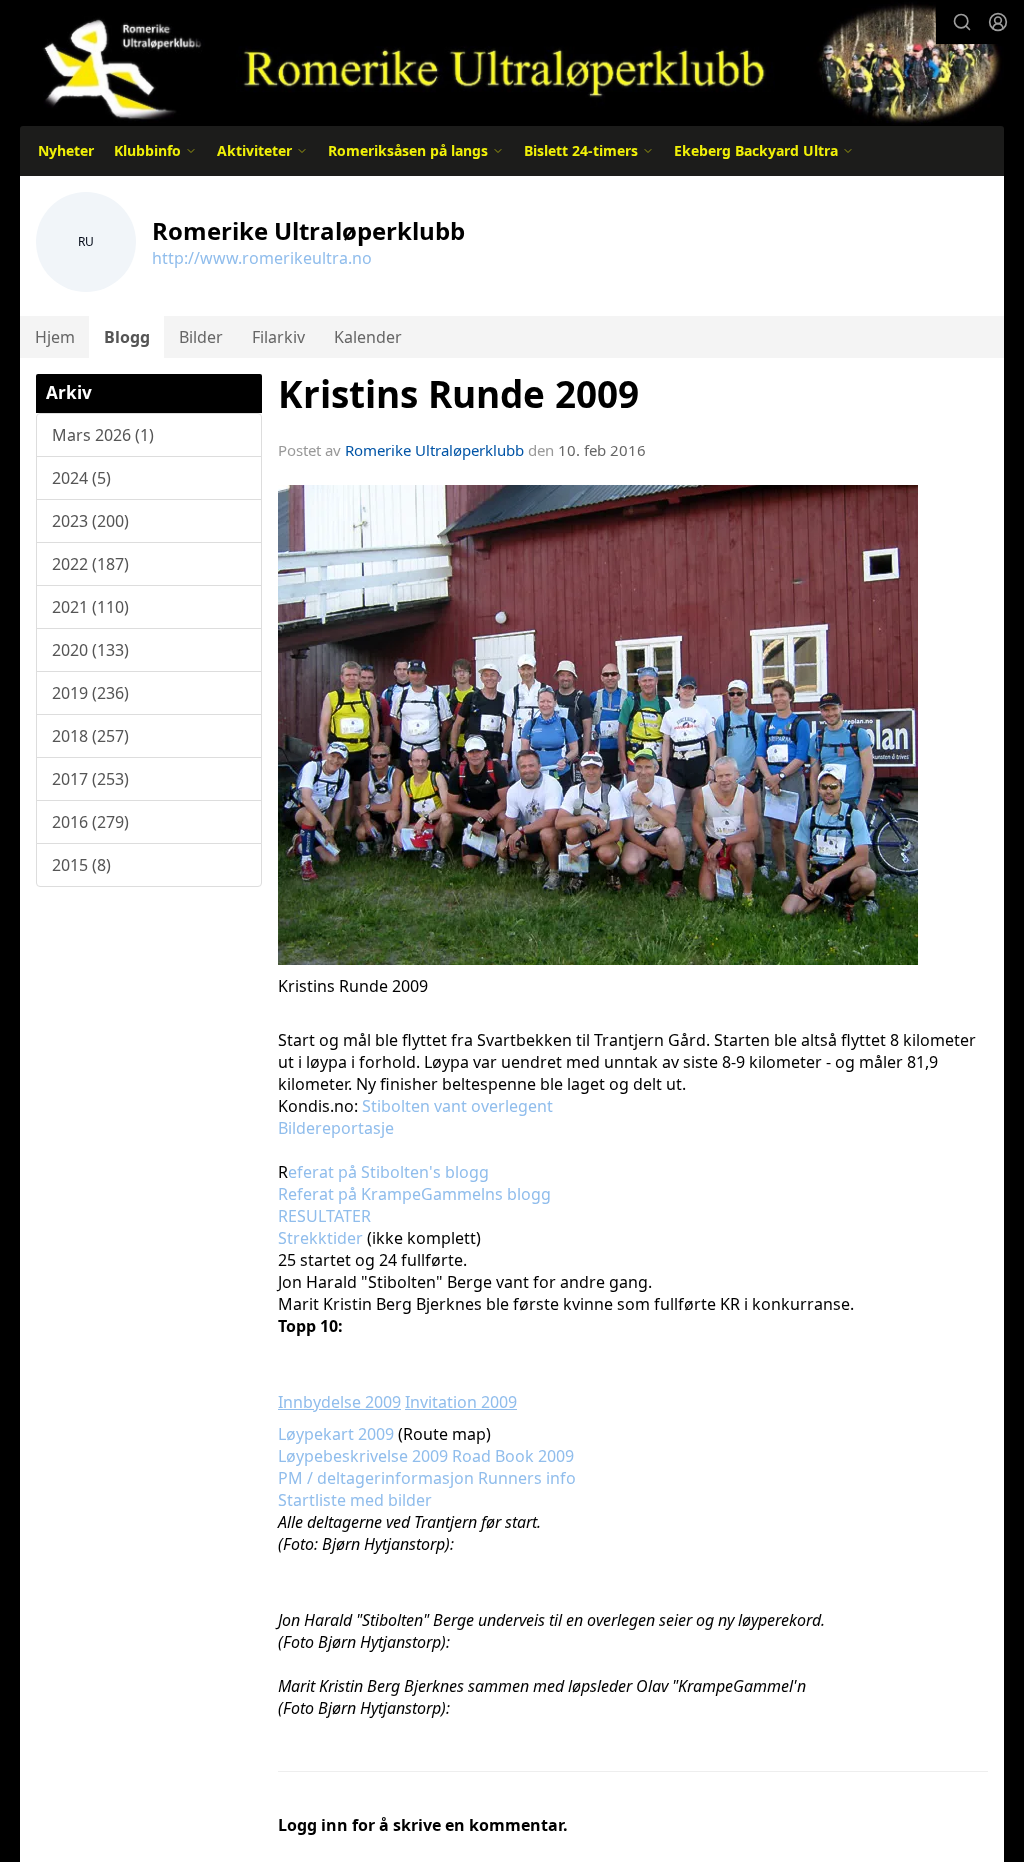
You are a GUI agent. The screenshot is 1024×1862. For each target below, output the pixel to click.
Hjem (55, 337)
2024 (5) (81, 478)
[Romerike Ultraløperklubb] (512, 62)
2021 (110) (90, 607)
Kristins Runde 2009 (458, 394)
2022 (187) (90, 564)
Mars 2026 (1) (103, 435)
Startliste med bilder (355, 1500)
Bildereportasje (336, 1128)
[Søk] (962, 22)
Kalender (368, 337)
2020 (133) (90, 650)
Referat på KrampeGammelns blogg (414, 1194)
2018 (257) (90, 736)
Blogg (127, 337)
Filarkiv (278, 337)
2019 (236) (90, 693)
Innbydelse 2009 (339, 1402)
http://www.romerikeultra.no (262, 258)
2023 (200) (90, 521)
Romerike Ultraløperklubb (434, 450)
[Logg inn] (998, 22)
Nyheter (66, 150)
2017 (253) (90, 779)
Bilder (201, 337)
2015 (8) (81, 865)
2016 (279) (90, 822)
